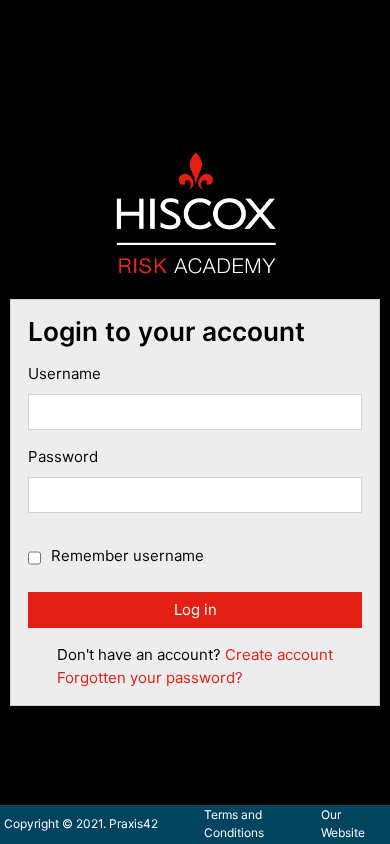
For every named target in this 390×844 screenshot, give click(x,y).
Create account (279, 654)
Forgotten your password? (150, 677)
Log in (195, 609)
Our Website (343, 823)
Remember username (127, 555)
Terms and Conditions (234, 823)
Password (63, 456)
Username (64, 373)
